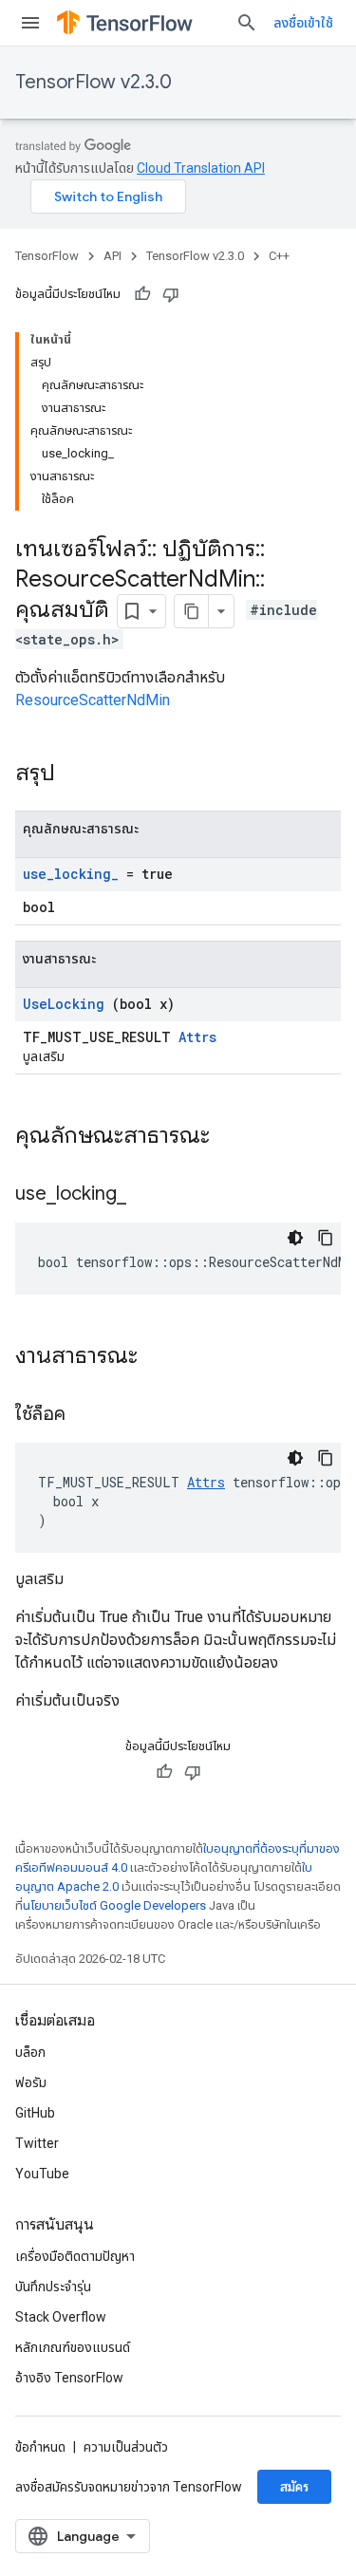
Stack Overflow (61, 2317)
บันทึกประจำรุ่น (53, 2287)
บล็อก (30, 2052)
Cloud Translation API (201, 168)
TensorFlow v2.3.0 (94, 82)
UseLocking (64, 1004)
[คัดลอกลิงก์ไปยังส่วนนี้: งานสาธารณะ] (162, 1357)
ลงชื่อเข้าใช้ (303, 23)
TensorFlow (47, 256)
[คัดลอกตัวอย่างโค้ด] (326, 1238)
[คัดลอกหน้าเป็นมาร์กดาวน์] (192, 611)
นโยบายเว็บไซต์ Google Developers (114, 1905)
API (112, 256)
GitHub (35, 2113)
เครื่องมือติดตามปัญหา (75, 2256)
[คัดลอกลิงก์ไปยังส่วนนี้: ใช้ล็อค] (89, 1415)
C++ (279, 256)
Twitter (37, 2143)
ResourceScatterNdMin (93, 700)
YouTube (42, 2174)
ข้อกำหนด (40, 2447)
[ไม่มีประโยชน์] (171, 294)
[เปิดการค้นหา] (247, 23)
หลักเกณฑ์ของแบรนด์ (73, 2347)
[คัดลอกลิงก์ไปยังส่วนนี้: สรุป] (80, 775)
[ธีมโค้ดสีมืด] (295, 1238)
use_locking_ (71, 874)
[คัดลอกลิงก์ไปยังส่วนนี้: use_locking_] (150, 1195)
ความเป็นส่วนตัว (126, 2447)
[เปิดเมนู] (30, 23)
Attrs (197, 1037)
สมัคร (294, 2487)
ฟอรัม (31, 2082)
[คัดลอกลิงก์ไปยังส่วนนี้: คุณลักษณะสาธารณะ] (234, 1137)
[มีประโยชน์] (142, 294)
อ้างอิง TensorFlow (69, 2378)
